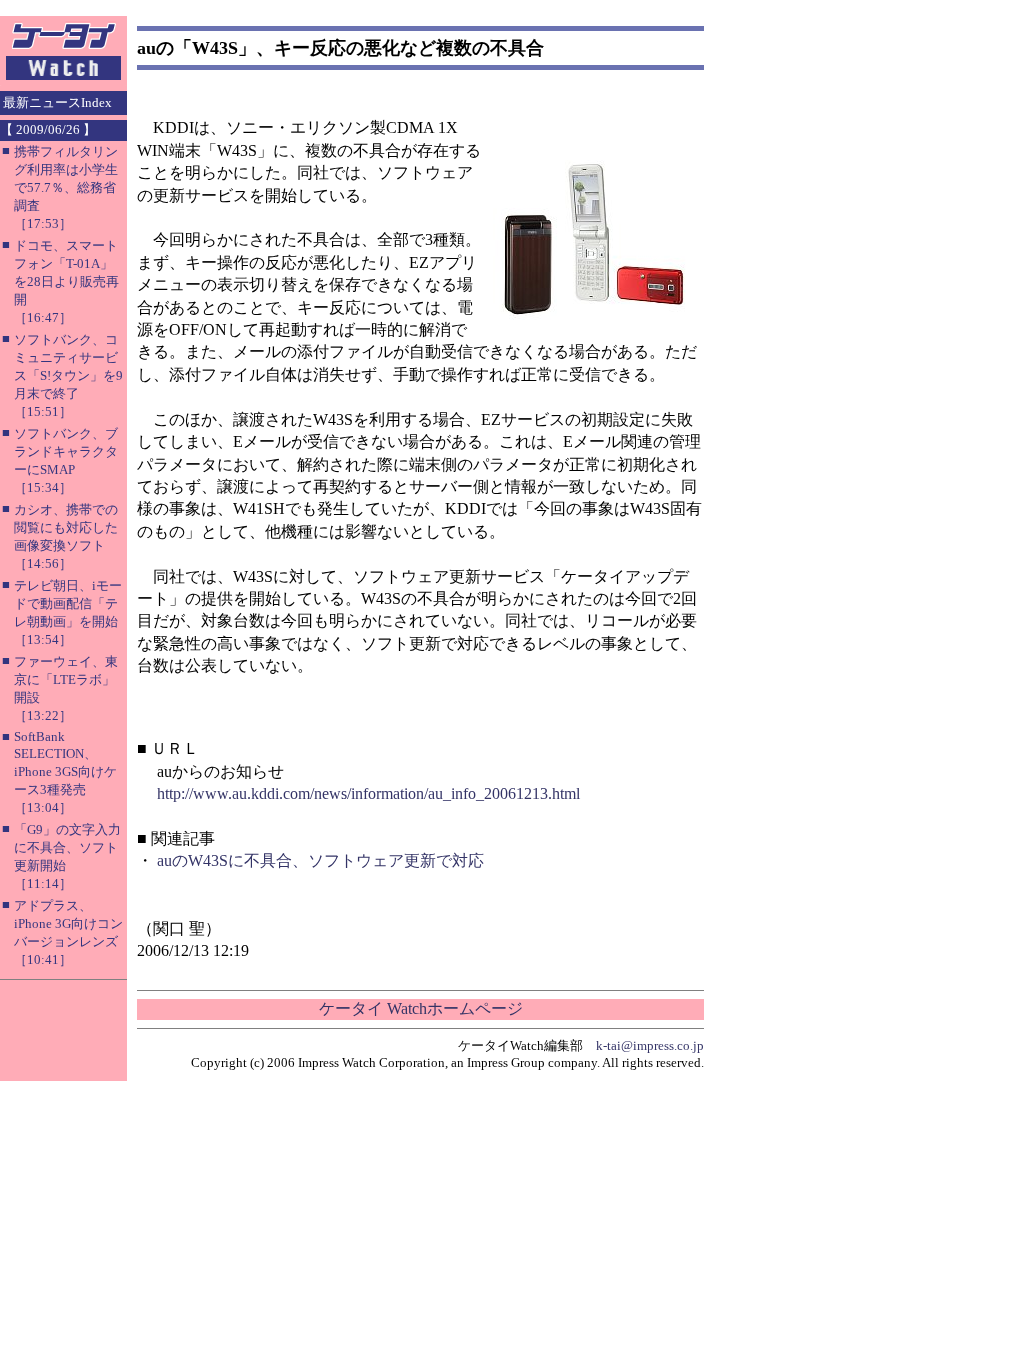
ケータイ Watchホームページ (421, 1008)
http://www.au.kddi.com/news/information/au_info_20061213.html (368, 793)
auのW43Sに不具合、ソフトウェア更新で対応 (320, 860)
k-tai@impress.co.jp (650, 1045)
